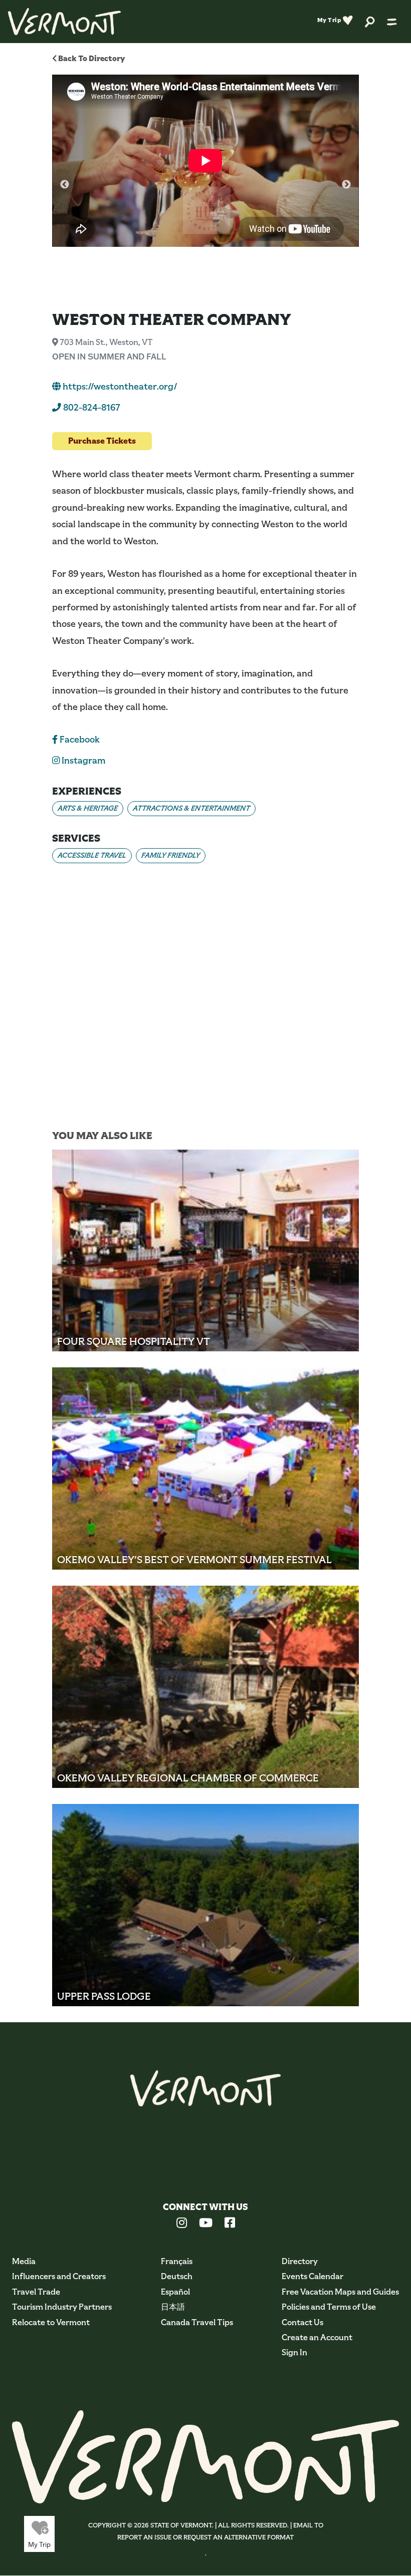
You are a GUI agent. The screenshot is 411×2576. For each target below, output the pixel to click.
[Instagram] (182, 2224)
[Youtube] (206, 2224)
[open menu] (392, 22)
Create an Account (317, 2337)
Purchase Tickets (102, 441)
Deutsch (177, 2276)
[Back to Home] (64, 22)
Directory (300, 2261)
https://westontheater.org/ (119, 387)
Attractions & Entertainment (191, 808)
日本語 (173, 2307)
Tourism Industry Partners (62, 2307)
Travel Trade (36, 2292)
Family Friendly (171, 855)
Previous (65, 185)
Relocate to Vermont (51, 2322)
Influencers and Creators (59, 2276)
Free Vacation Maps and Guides (340, 2292)
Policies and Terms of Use (329, 2307)
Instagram (82, 761)
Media (24, 2261)
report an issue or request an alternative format (205, 2537)
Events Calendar (313, 2276)
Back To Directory (91, 58)
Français (177, 2261)
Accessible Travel (92, 855)
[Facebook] (230, 2224)
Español (175, 2292)
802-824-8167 (91, 408)
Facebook (79, 740)
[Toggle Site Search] (370, 21)
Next (346, 185)
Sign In (294, 2352)
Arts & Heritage (88, 808)
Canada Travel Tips (197, 2322)
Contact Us (302, 2322)
